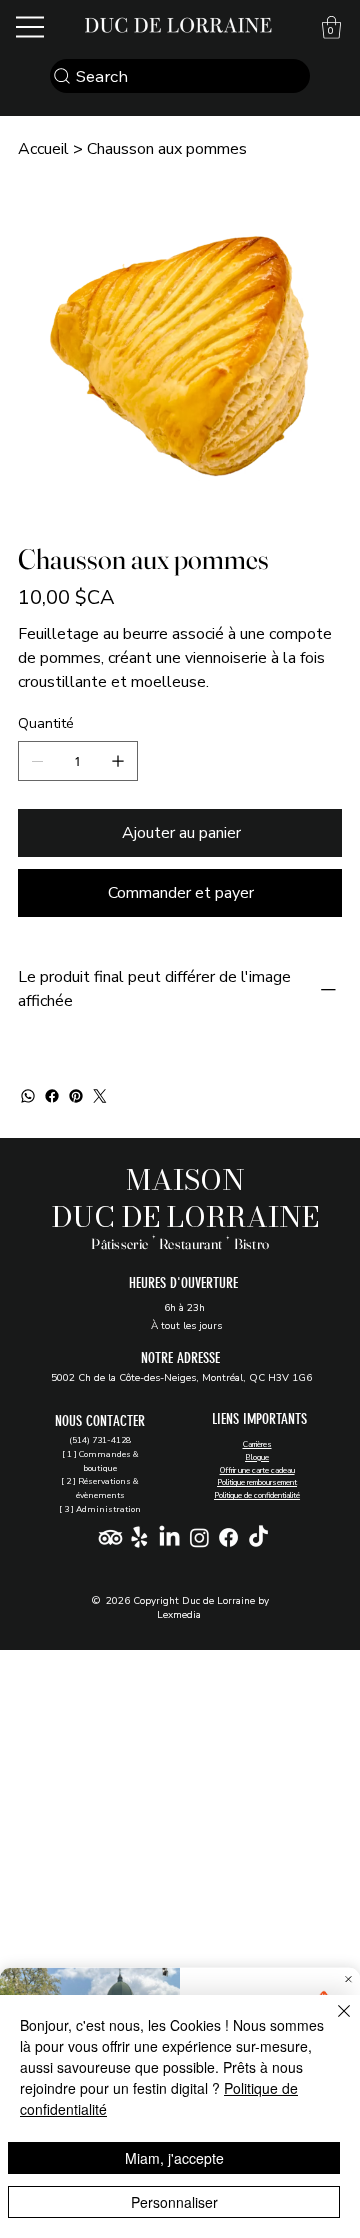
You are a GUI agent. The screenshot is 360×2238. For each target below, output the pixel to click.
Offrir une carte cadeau (257, 1470)
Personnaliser (174, 2202)
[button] (331, 27)
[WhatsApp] (28, 1096)
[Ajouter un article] (118, 761)
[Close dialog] (349, 1979)
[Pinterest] (76, 1096)
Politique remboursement (257, 1482)
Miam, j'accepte (174, 2158)
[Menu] (31, 27)
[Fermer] (332, 2023)
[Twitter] (100, 1096)
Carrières (257, 1444)
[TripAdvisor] (110, 1537)
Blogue (257, 1457)
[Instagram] (199, 1537)
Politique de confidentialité (257, 1495)
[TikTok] (258, 1537)
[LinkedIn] (169, 1537)
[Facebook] (52, 1096)
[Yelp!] (139, 1537)
